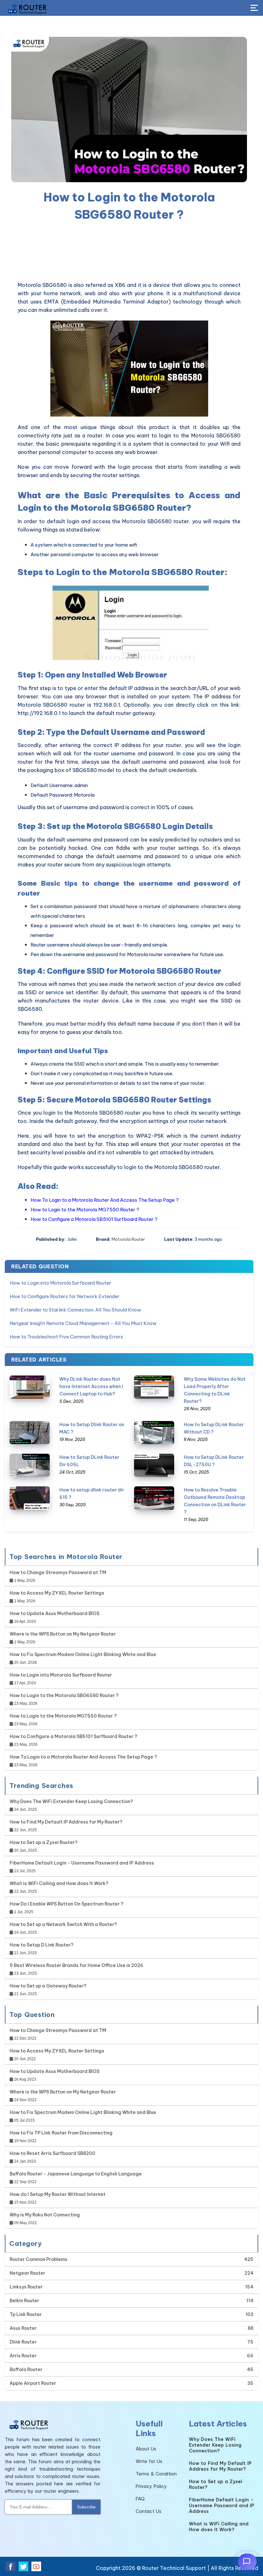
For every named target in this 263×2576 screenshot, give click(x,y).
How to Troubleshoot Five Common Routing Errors (66, 1337)
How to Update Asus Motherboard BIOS (55, 1613)
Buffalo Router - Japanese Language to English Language (76, 2174)
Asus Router (23, 2328)
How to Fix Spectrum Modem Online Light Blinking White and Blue (83, 1654)
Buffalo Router (26, 2369)
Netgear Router (27, 2273)
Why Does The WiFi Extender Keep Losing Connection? (71, 1801)
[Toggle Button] (254, 8)
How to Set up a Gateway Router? (48, 1986)
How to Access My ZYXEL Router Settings (57, 1593)
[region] (129, 252)
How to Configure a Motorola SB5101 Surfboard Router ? (94, 1219)
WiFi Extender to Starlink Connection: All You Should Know (75, 1310)
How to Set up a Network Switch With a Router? (63, 1924)
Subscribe (86, 2507)
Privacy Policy (151, 2486)
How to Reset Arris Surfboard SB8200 (52, 2153)
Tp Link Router (26, 2314)
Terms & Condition (156, 2474)
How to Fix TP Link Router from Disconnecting (61, 2133)
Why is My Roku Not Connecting (45, 2215)
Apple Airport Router (33, 2383)
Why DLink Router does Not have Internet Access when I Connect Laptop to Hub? (91, 1386)
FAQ (140, 2499)
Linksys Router (26, 2287)
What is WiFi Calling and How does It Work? (59, 1883)
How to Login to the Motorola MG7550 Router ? (85, 1210)
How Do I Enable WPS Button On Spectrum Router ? (67, 1904)
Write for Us (149, 2461)
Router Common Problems (38, 2259)
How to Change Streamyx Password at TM (58, 1572)
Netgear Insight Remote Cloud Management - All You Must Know (83, 1323)
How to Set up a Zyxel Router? (44, 1842)
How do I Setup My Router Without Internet (58, 2194)
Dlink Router (23, 2342)
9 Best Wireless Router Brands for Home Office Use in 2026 (76, 1965)
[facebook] (11, 2566)
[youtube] (36, 2566)
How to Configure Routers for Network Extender (65, 1296)
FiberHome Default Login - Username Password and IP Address (82, 1863)
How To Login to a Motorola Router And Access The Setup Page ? (105, 1200)
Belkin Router (24, 2301)
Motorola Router (128, 1239)
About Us (146, 2449)
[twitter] (23, 2566)
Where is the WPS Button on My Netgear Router (63, 1634)
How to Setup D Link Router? (42, 1945)
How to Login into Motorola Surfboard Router (60, 1283)
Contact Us (148, 2511)
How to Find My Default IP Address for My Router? (66, 1822)
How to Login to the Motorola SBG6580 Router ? (64, 1695)
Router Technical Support (174, 2568)
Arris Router (23, 2356)
